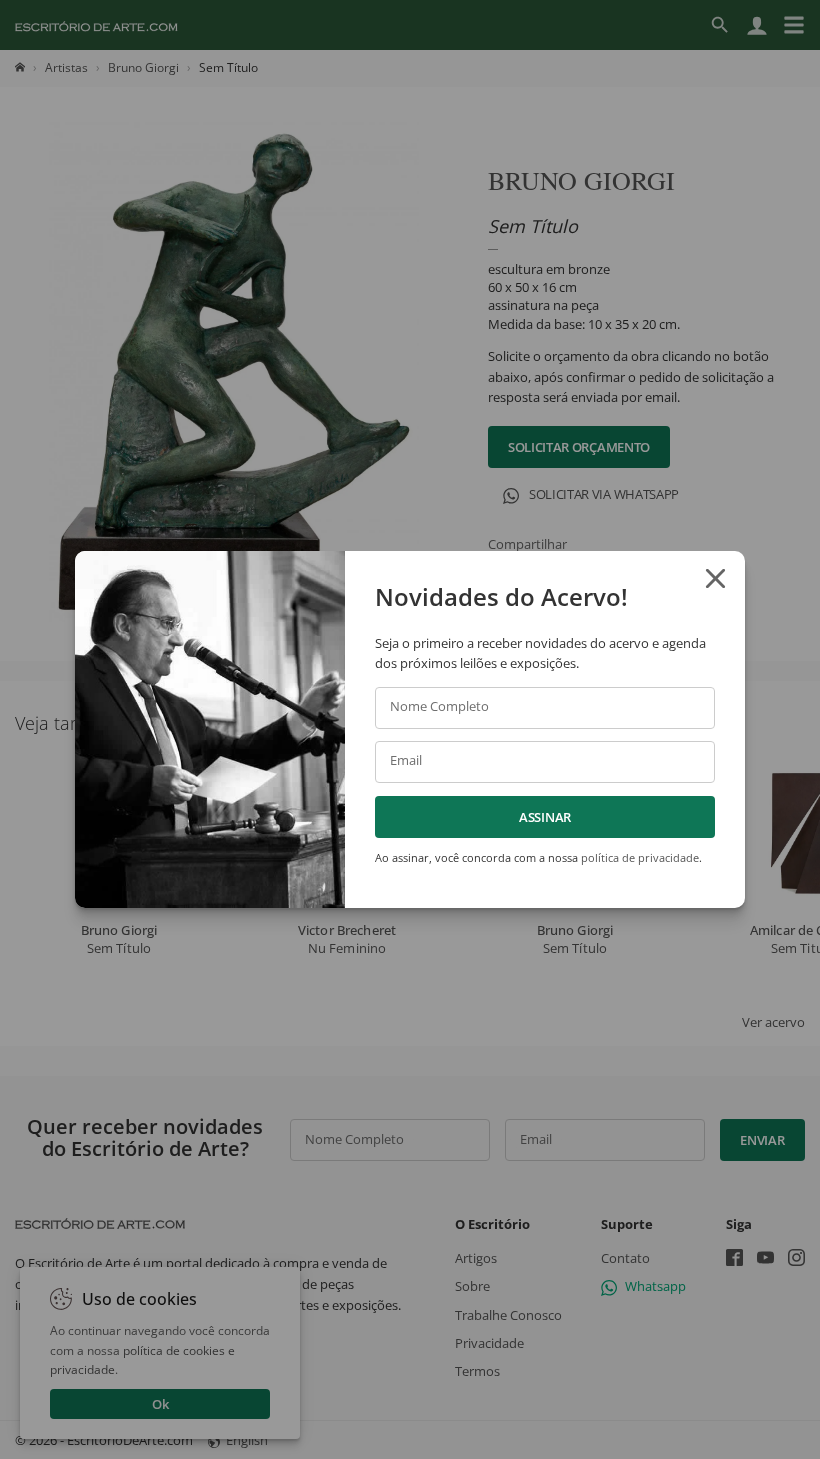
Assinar (545, 817)
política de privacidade (640, 857)
